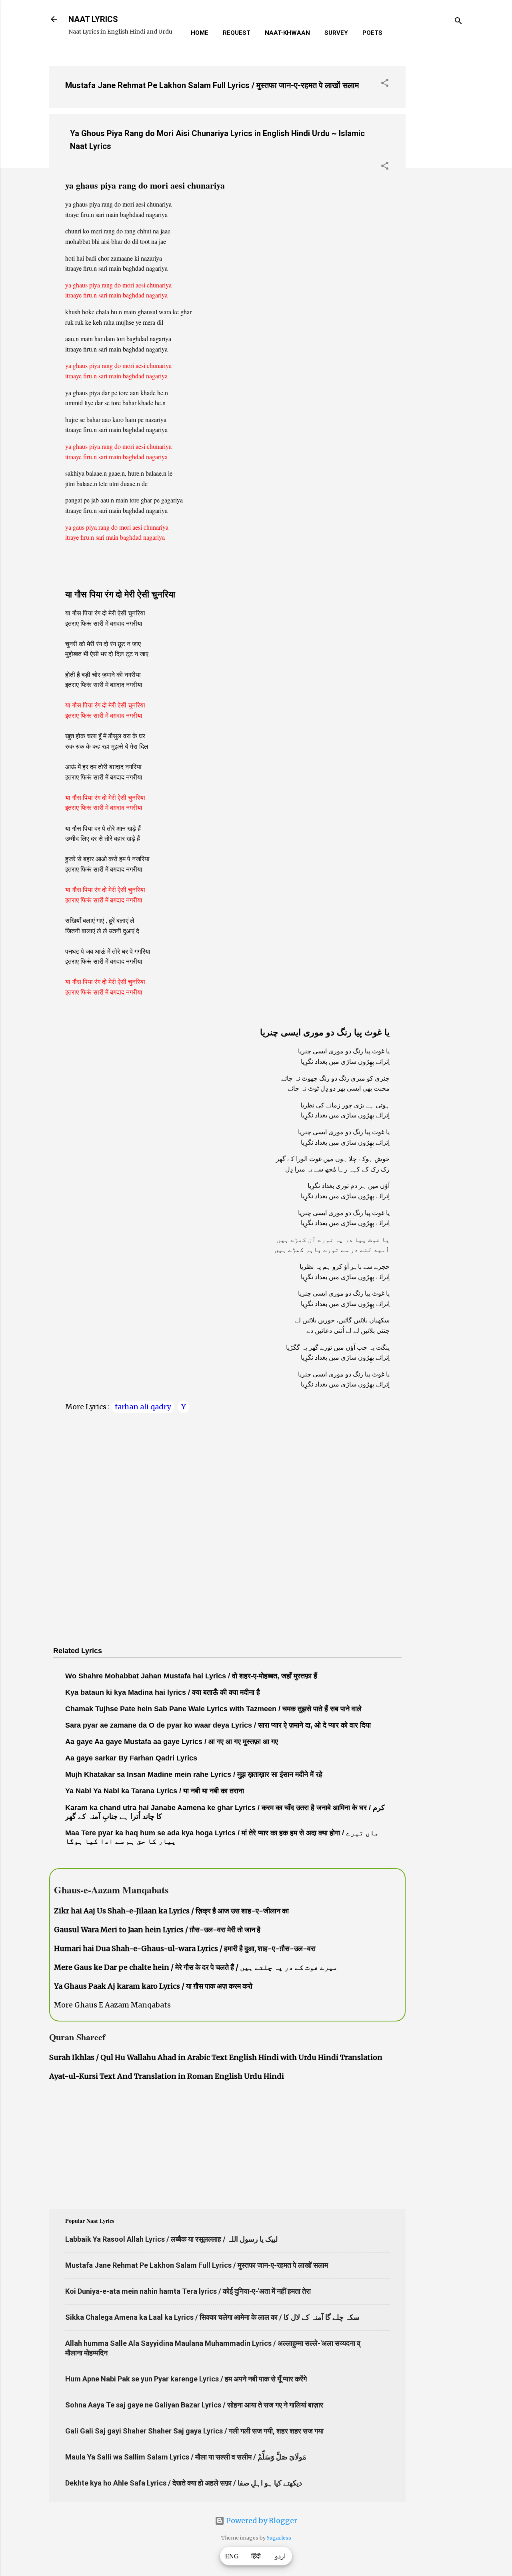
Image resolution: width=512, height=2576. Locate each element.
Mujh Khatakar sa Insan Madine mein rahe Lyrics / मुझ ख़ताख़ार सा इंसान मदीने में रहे (194, 1774)
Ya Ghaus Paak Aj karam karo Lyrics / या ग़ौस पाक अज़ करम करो (153, 1986)
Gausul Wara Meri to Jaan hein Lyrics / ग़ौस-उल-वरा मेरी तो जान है (157, 1930)
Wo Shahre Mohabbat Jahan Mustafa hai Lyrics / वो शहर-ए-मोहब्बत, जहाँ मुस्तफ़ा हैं (191, 1676)
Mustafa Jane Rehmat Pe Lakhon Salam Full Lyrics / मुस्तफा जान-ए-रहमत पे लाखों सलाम (212, 85)
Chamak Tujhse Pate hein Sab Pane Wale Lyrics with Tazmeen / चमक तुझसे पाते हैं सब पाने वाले (213, 1709)
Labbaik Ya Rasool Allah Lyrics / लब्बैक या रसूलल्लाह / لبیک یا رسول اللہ (171, 2239)
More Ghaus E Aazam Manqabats (112, 2005)
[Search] (458, 22)
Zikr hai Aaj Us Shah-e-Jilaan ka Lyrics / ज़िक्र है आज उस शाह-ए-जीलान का (171, 1911)
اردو (280, 2556)
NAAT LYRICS (93, 19)
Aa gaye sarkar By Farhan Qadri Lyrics (131, 1758)
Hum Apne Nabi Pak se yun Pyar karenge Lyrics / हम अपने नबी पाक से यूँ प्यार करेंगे (186, 2379)
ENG (232, 2556)
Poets (372, 33)
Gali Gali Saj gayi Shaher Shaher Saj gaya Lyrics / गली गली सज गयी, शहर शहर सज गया (194, 2431)
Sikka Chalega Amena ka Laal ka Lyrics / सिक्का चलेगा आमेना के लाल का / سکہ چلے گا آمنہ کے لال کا (212, 2317)
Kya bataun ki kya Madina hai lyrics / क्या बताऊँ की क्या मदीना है (163, 1692)
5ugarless (279, 2538)
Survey (336, 33)
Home (200, 33)
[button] (385, 84)
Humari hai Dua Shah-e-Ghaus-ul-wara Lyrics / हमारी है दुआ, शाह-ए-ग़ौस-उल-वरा (185, 1948)
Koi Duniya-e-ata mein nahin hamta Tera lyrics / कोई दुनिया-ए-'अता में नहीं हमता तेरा (188, 2291)
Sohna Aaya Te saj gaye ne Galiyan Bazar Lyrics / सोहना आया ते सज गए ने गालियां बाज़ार (194, 2405)
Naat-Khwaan (287, 33)
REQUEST (237, 33)
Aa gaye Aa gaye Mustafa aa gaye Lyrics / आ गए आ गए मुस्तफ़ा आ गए (172, 1742)
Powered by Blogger (261, 2521)
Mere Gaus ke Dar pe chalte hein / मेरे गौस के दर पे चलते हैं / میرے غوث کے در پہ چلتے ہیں (196, 1967)
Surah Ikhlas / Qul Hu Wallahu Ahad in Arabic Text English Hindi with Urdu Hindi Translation (216, 2057)
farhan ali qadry (143, 1407)
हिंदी (256, 2556)
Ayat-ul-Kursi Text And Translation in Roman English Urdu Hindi (167, 2076)
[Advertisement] (438, 180)
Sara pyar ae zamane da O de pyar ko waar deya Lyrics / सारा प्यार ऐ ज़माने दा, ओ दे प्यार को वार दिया (218, 1725)
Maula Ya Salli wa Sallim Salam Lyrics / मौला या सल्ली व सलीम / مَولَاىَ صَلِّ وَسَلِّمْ (186, 2457)
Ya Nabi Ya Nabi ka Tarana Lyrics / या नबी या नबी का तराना (155, 1791)
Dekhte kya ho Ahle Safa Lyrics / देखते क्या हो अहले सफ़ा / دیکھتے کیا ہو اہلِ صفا (184, 2483)
